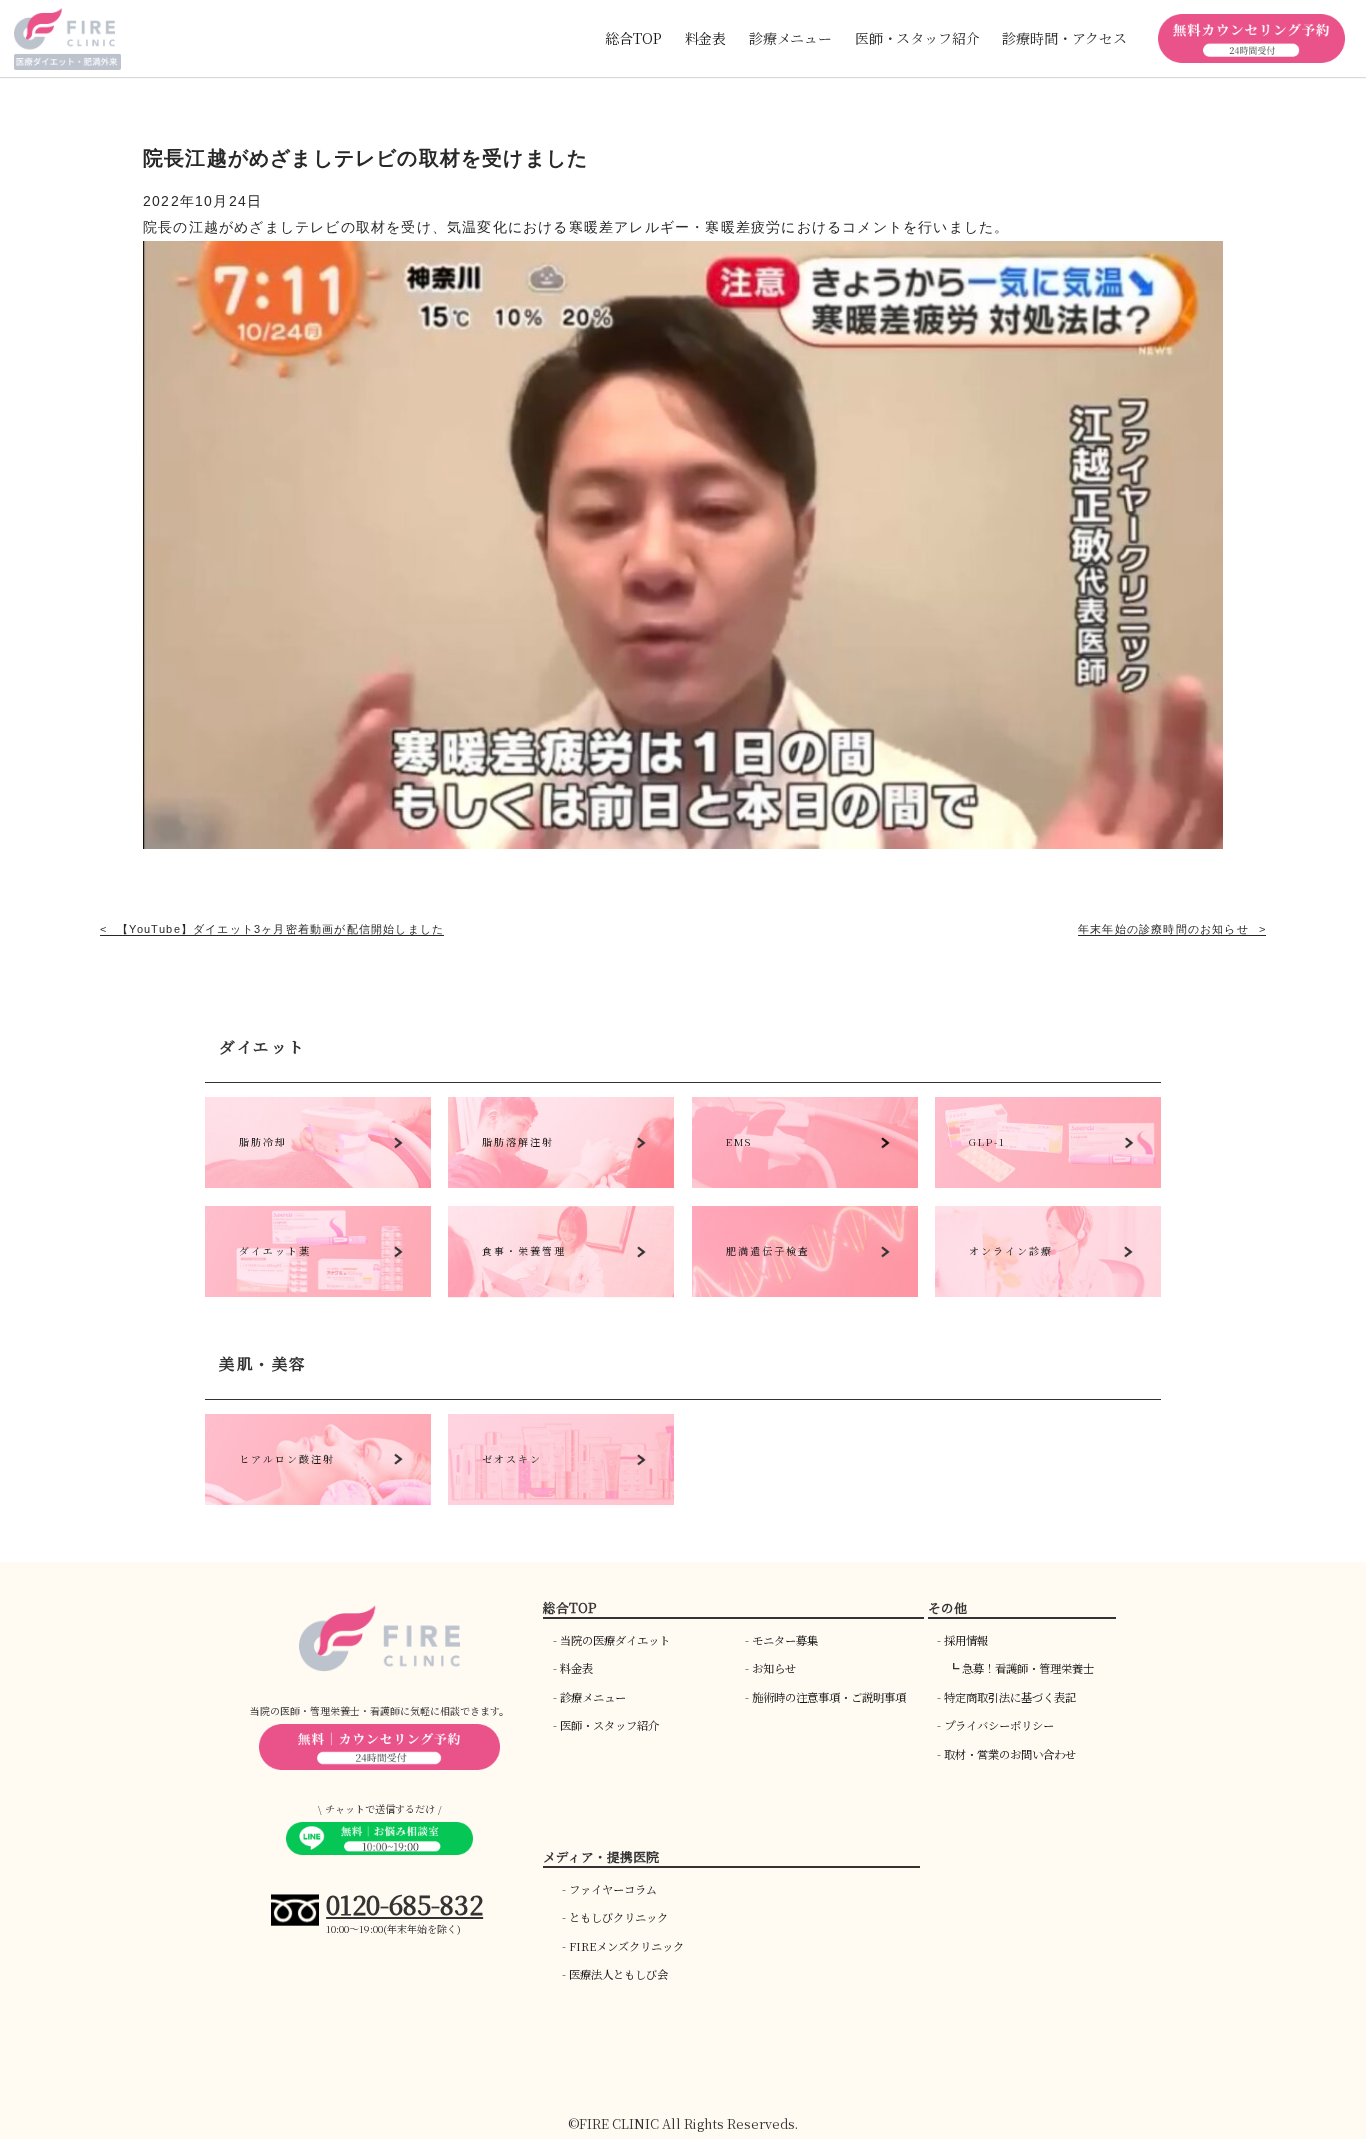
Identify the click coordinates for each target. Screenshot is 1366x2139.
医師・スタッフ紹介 (609, 1725)
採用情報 (966, 1640)
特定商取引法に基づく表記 (1010, 1697)
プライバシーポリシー (999, 1725)
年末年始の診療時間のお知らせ (1163, 929)
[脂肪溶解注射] (561, 1182)
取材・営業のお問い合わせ (1010, 1754)
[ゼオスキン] (561, 1499)
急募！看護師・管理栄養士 (1028, 1668)
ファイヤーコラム (613, 1889)
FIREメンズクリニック (626, 1946)
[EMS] (805, 1182)
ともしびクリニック (618, 1917)
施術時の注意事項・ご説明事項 (829, 1697)
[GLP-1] (1048, 1182)
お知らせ (774, 1668)
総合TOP (633, 38)
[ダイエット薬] (318, 1291)
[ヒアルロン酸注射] (318, 1499)
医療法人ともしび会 (618, 1974)
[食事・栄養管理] (561, 1292)
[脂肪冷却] (318, 1182)
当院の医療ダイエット (615, 1640)
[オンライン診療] (1048, 1291)
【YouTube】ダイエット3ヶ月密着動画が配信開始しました (280, 929)
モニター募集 (785, 1640)
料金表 (706, 38)
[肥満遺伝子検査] (805, 1291)
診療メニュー (593, 1697)
